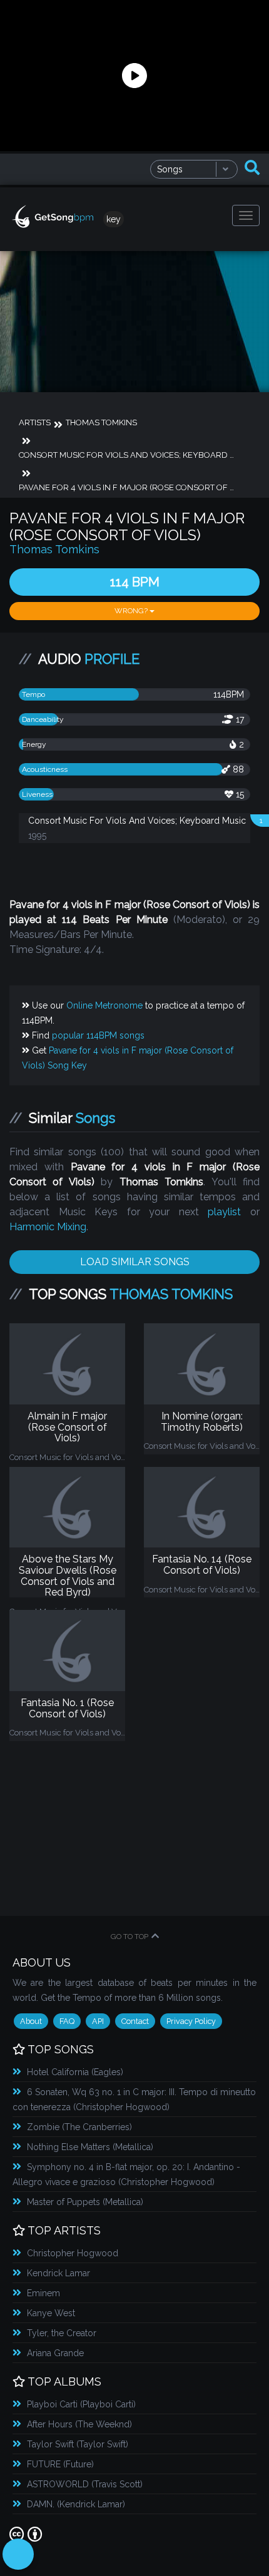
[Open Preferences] (18, 2554)
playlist (224, 1212)
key (114, 219)
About (31, 2021)
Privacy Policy (191, 2021)
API (98, 2021)
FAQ (67, 2021)
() (75, 2072)
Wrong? (132, 611)
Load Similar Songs (135, 1262)
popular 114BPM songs (98, 1035)
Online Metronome (104, 1005)
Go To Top (129, 1937)
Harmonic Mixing (48, 1227)
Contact (135, 2021)
